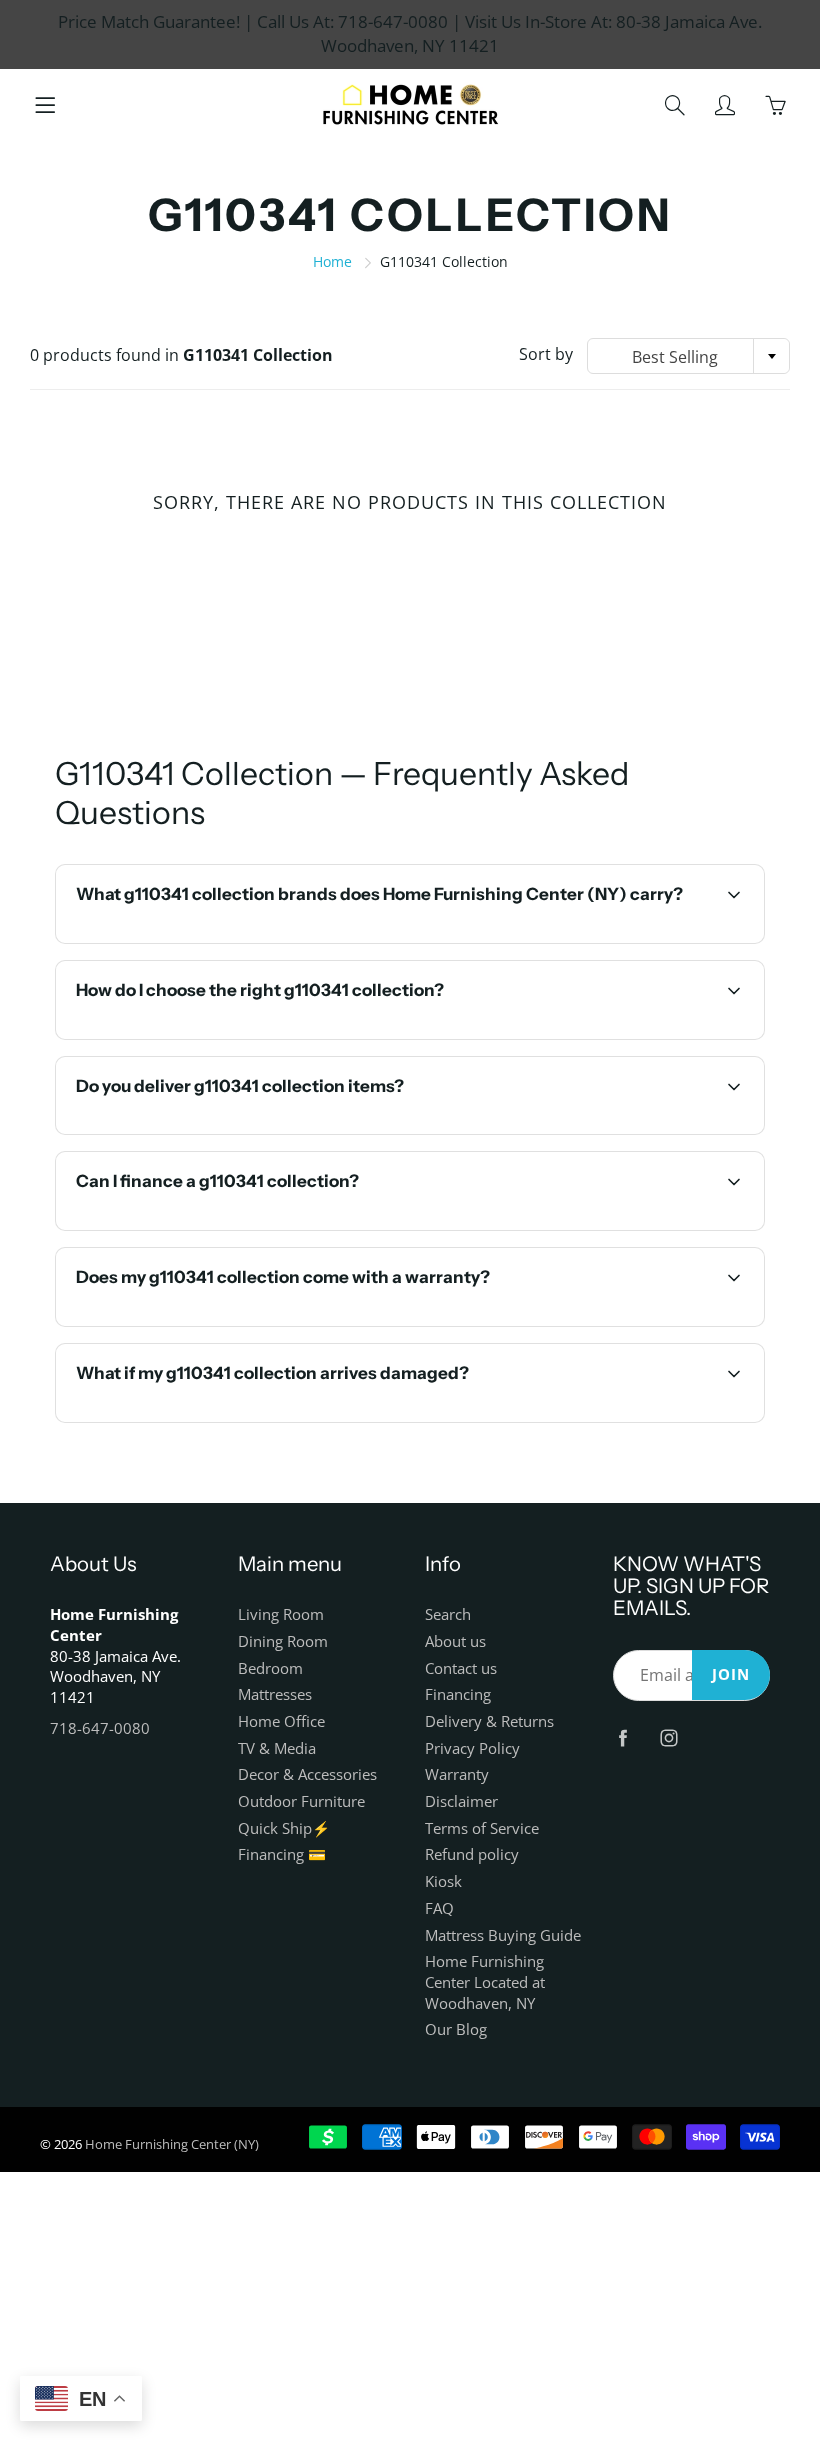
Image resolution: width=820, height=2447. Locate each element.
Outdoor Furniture (301, 1801)
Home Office (281, 1721)
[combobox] (688, 356)
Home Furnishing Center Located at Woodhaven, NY (485, 1982)
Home (332, 261)
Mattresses (275, 1694)
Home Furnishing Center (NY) (172, 2144)
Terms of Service (482, 1828)
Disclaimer (461, 1801)
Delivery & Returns (489, 1721)
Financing (458, 1694)
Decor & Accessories (307, 1774)
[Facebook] (623, 1738)
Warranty (457, 1774)
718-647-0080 (100, 1728)
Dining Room (283, 1641)
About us (455, 1641)
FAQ (439, 1908)
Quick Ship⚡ (284, 1828)
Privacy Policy (472, 1748)
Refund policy (472, 1854)
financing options (244, 1228)
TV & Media (277, 1748)
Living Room (281, 1614)
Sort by (546, 354)
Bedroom (270, 1668)
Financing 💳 (282, 1854)
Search (448, 1614)
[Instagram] (669, 1738)
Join (731, 1674)
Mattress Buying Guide (503, 1935)
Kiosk (443, 1881)
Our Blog (456, 2029)
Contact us (461, 1668)
